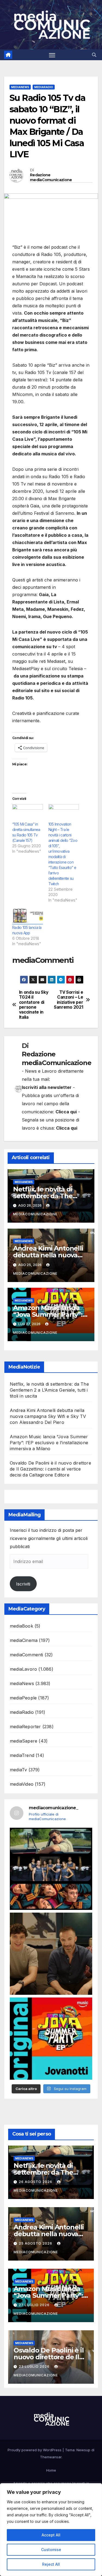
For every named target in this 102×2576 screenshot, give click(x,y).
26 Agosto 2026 (36, 2182)
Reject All (51, 2564)
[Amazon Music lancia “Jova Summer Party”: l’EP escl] (51, 2039)
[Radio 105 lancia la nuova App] (28, 916)
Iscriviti (23, 1584)
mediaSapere (24, 1741)
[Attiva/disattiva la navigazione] (52, 55)
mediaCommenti (27, 1655)
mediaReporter (25, 1727)
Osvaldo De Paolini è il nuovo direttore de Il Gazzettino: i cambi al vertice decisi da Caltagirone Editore (50, 1469)
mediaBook (21, 1626)
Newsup (83, 2450)
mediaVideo (22, 1784)
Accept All (51, 2535)
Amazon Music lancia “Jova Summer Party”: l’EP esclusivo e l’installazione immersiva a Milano (49, 1443)
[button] (94, 55)
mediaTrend (22, 1755)
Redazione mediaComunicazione (51, 177)
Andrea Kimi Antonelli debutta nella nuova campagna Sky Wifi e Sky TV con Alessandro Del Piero (48, 1416)
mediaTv (18, 1770)
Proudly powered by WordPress (35, 2450)
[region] (51, 2530)
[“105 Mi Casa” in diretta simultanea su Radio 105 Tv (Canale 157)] (28, 813)
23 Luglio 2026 (35, 2366)
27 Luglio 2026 (35, 2305)
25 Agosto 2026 (36, 2243)
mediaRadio (44, 87)
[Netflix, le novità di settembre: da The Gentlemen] (51, 1869)
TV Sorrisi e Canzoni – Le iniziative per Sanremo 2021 (68, 1000)
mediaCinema (24, 1640)
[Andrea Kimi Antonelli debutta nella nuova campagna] (51, 1954)
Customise (51, 2550)
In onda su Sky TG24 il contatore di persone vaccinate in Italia (34, 1005)
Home (51, 2470)
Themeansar (51, 2457)
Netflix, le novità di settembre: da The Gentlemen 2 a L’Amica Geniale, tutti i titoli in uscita (49, 1390)
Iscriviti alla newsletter (47, 1087)
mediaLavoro (23, 1669)
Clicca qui (66, 1112)
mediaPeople (23, 1698)
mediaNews (20, 87)
